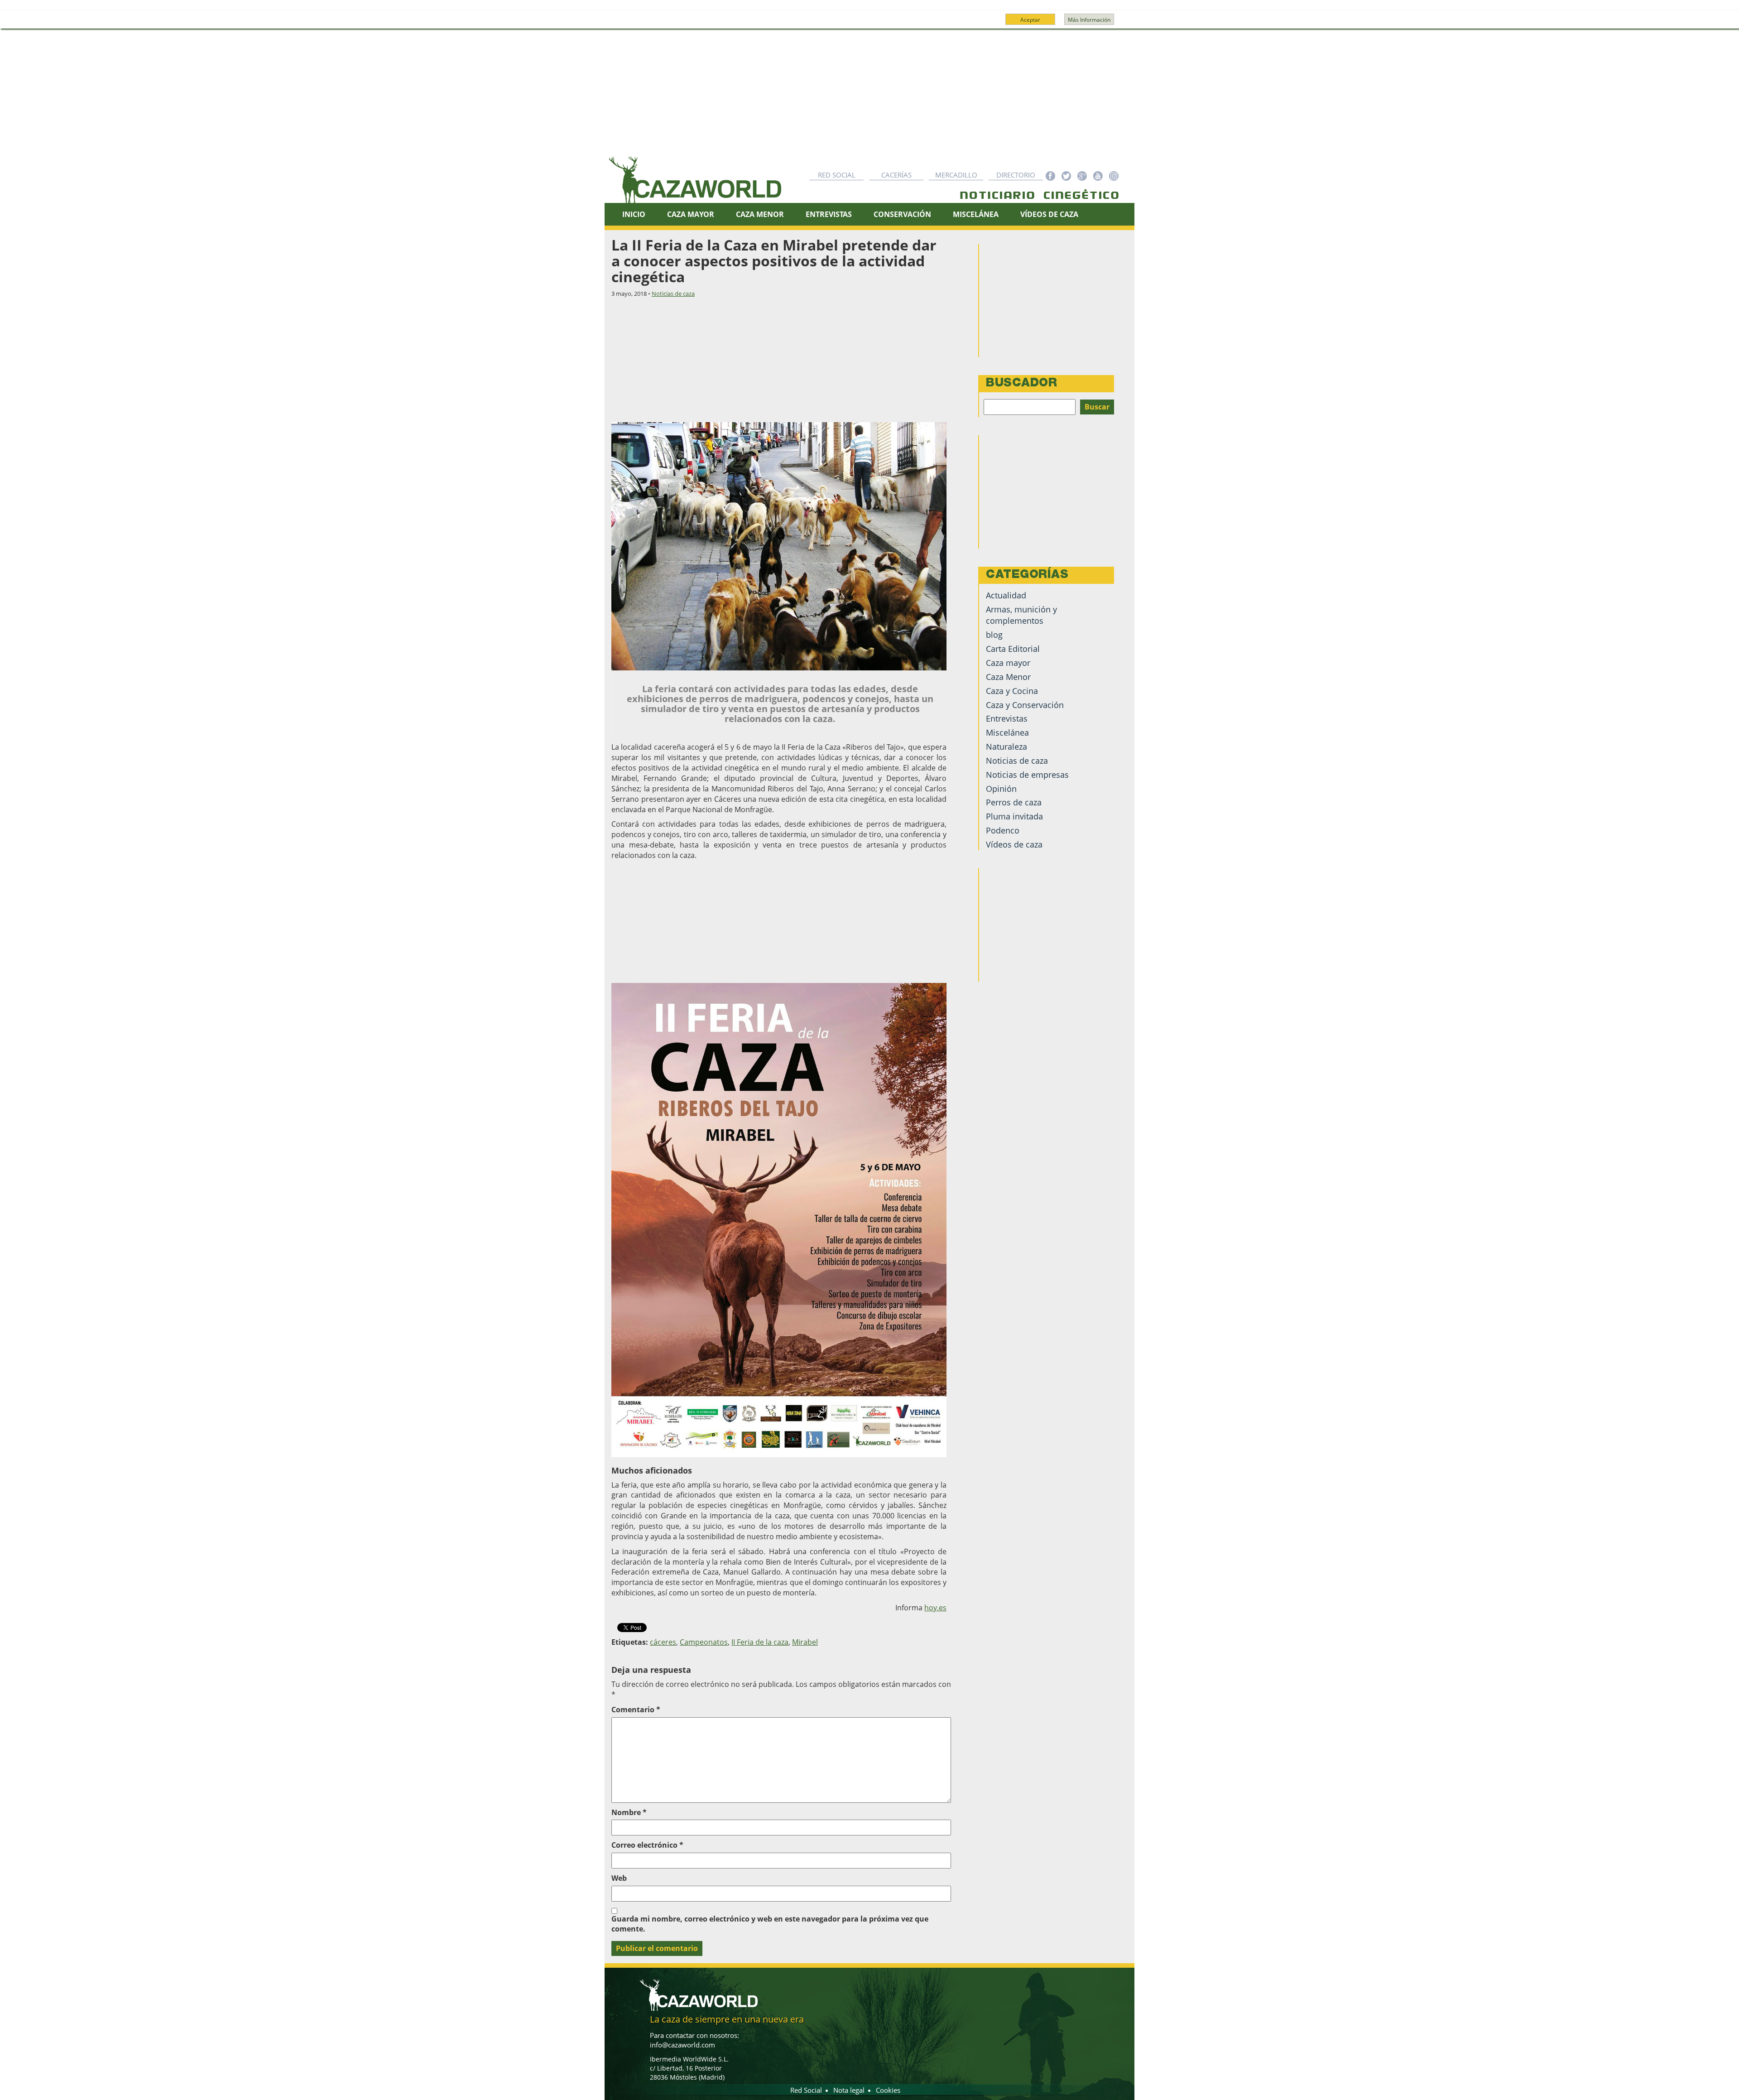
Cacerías (896, 175)
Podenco (1003, 830)
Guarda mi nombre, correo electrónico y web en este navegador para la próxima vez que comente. (770, 1924)
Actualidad (1006, 595)
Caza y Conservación (1025, 705)
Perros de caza (1014, 802)
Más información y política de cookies (869, 24)
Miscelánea (976, 214)
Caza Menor (760, 214)
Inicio (634, 214)
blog (994, 635)
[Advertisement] (869, 97)
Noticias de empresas (1027, 775)
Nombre (629, 1812)
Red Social (837, 175)
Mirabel (805, 1642)
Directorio (1016, 175)
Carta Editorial (1013, 649)
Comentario (636, 1710)
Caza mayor (1008, 663)
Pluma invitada (1014, 816)
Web (619, 1878)
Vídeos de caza (1049, 214)
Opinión (1001, 789)
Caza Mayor (691, 214)
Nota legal (849, 2090)
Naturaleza (1006, 747)
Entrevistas (829, 214)
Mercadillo (956, 175)
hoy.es (935, 1608)
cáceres (663, 1642)
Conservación (902, 214)
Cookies (888, 2090)
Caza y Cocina (1012, 691)
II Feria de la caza (760, 1642)
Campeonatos (704, 1642)
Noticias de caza (673, 294)
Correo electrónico (647, 1845)
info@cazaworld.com (682, 2045)
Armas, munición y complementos (1021, 615)
